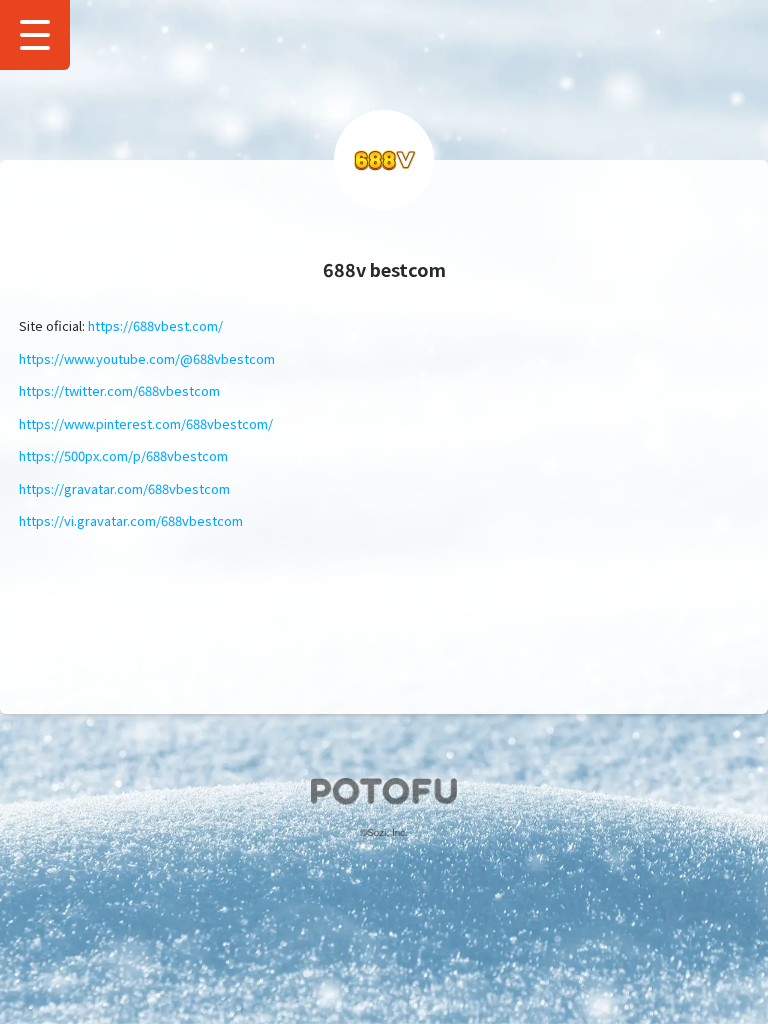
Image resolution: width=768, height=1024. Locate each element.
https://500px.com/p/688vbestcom (123, 455)
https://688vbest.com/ (155, 325)
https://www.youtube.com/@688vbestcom (147, 358)
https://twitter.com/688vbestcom (119, 390)
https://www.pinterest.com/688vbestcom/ (146, 423)
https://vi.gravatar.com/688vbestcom (131, 520)
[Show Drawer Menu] (35, 35)
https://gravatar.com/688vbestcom (124, 488)
